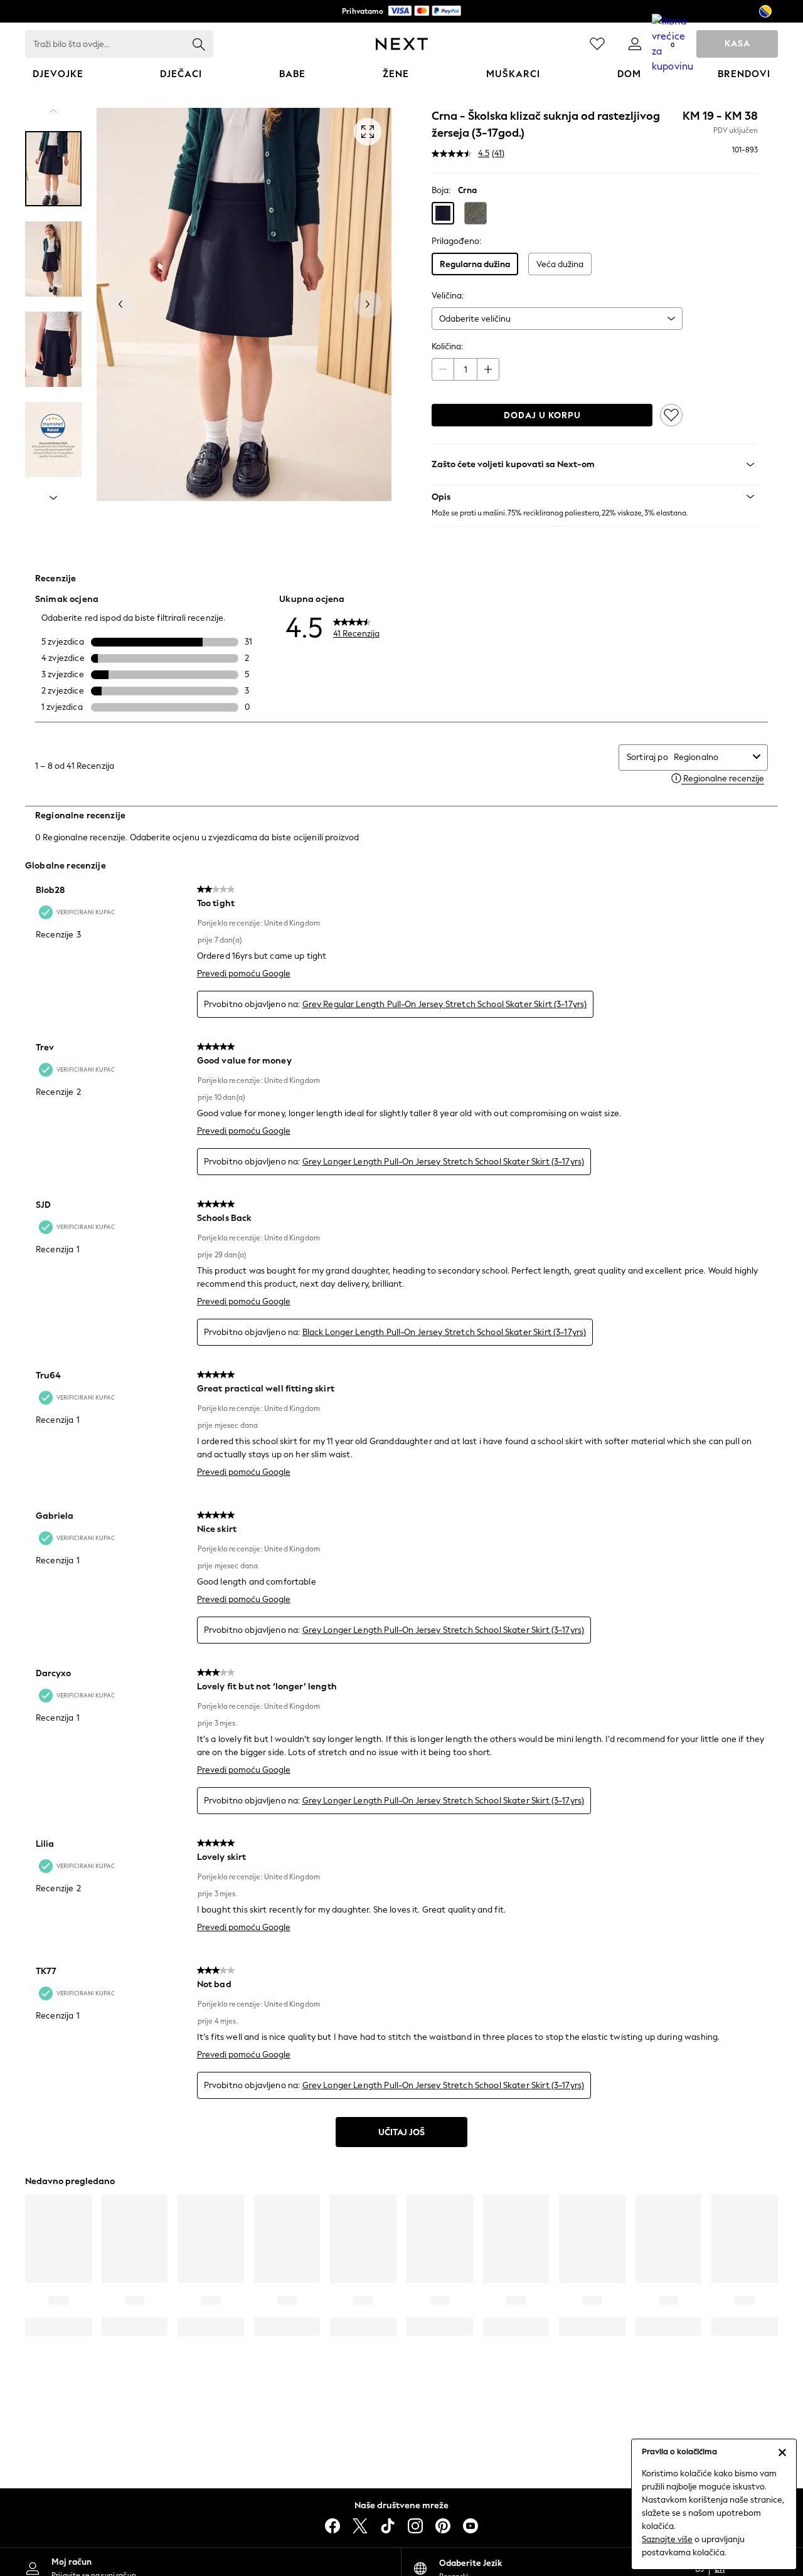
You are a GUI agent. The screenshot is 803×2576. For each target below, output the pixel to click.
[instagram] (415, 2526)
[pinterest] (443, 2526)
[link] (635, 44)
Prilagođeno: (456, 241)
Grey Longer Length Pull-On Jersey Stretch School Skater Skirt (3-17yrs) (444, 1162)
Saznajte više (667, 2539)
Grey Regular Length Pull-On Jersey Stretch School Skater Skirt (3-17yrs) (445, 1004)
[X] (360, 2526)
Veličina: (448, 296)
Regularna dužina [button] (475, 264)
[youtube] (471, 2526)
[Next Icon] (402, 44)
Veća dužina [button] (560, 264)
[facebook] (332, 2526)
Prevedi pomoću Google (244, 974)
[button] (443, 213)
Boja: (441, 190)
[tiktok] (388, 2526)
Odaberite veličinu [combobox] (475, 319)
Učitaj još (401, 2132)
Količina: (447, 346)
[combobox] (711, 757)
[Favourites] (597, 44)
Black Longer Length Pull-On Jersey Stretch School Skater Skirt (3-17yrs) (444, 1332)
